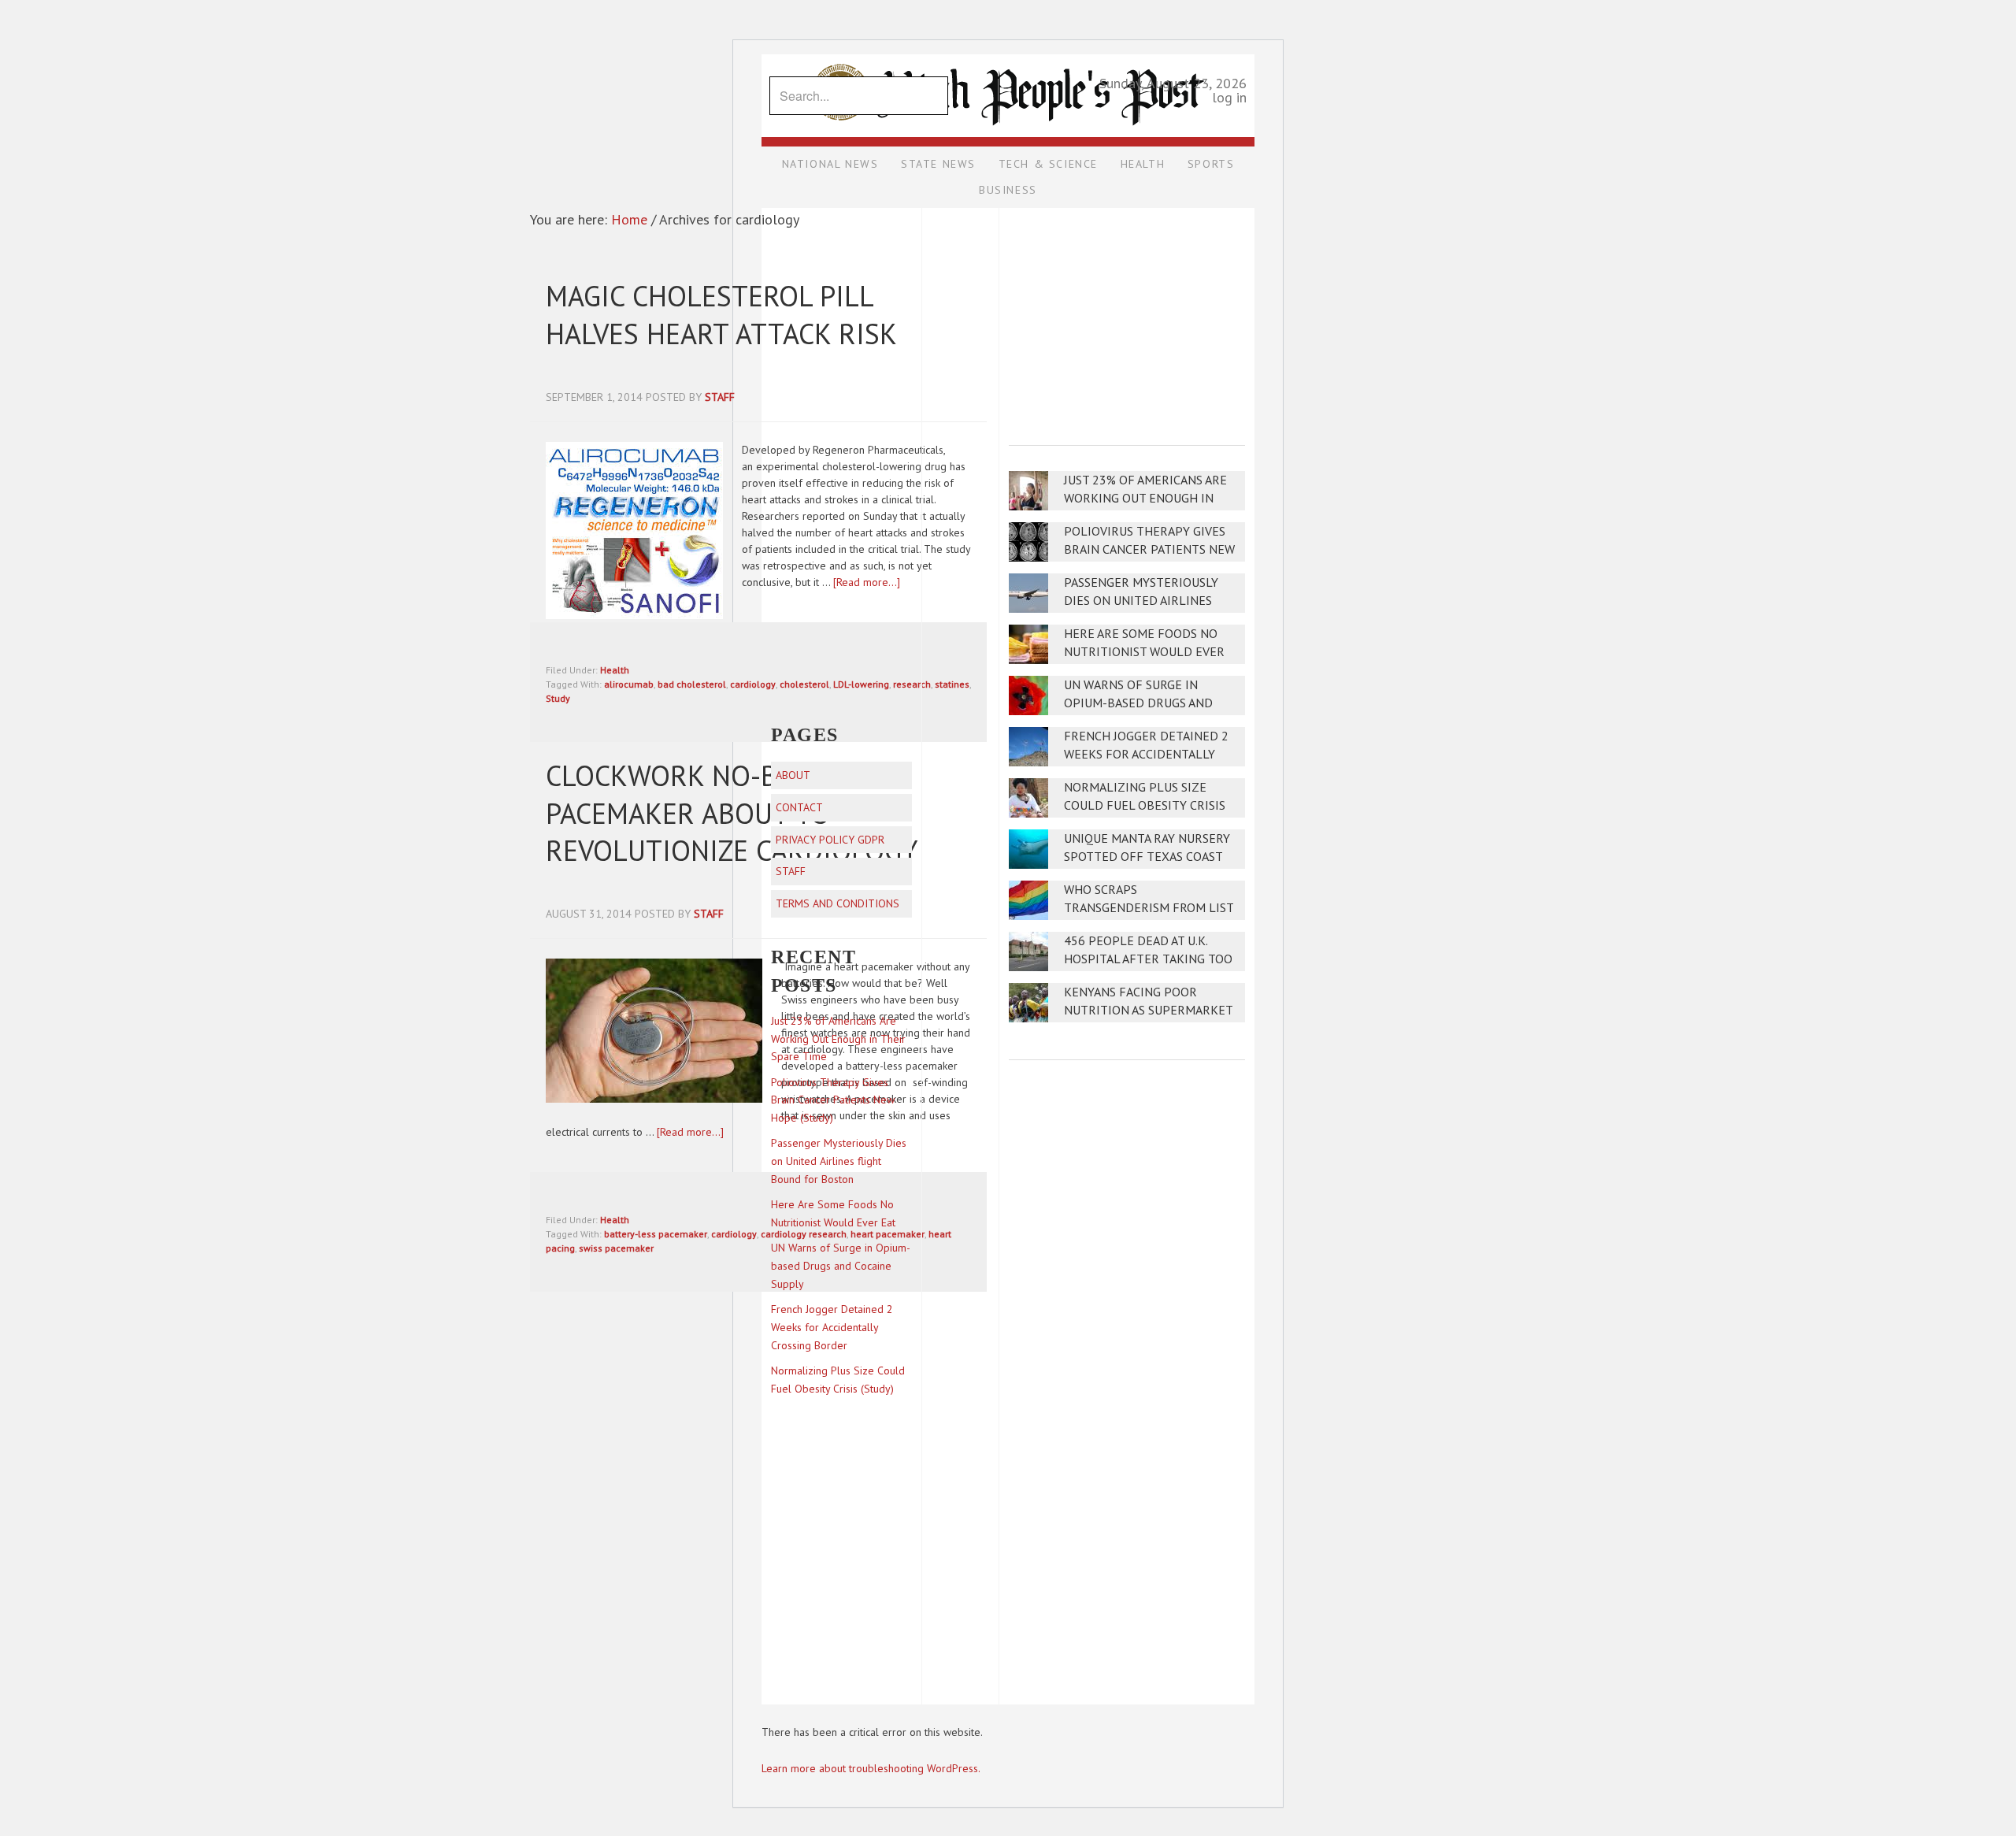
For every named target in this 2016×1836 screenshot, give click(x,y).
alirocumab (629, 684)
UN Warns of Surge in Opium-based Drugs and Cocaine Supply (1138, 703)
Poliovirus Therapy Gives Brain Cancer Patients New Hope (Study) (1149, 549)
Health (615, 670)
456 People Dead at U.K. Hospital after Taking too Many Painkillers (1148, 959)
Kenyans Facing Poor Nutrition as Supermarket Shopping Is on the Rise (1148, 1010)
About (793, 775)
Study (558, 698)
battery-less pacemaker (656, 1234)
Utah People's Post (1008, 54)
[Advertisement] (1127, 316)
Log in (1229, 97)
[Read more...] (690, 1132)
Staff (791, 871)
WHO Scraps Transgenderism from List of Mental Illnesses (1149, 908)
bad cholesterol (692, 684)
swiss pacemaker (616, 1248)
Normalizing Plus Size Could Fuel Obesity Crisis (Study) (1145, 805)
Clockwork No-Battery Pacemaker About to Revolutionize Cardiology (732, 813)
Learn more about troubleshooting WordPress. (871, 1768)
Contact (799, 807)
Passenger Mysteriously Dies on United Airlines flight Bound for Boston (1146, 601)
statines (952, 684)
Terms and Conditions (838, 903)
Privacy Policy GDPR (830, 840)
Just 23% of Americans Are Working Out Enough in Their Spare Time (1145, 498)
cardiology (753, 684)
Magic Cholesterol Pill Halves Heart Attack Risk (721, 315)
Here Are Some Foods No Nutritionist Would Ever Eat (1144, 652)
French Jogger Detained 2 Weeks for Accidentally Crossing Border (1146, 754)
